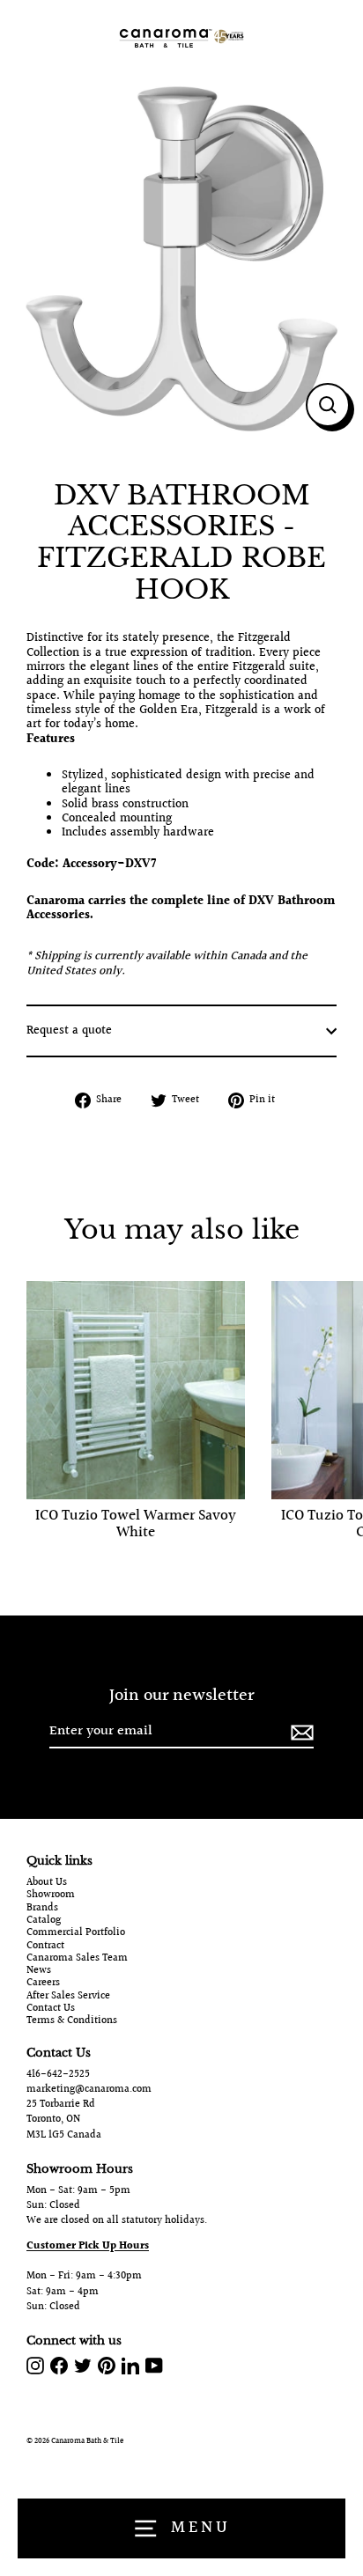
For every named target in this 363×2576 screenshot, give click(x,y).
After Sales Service (68, 1997)
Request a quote (69, 1031)
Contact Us (51, 2009)
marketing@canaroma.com (89, 2090)
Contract (45, 1947)
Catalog (44, 1921)
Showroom (51, 1895)
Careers (43, 1984)
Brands (42, 1909)
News (39, 1971)
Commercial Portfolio (76, 1933)
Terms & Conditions (72, 2021)
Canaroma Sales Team (77, 1959)
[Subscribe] (300, 1732)
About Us (47, 1883)
